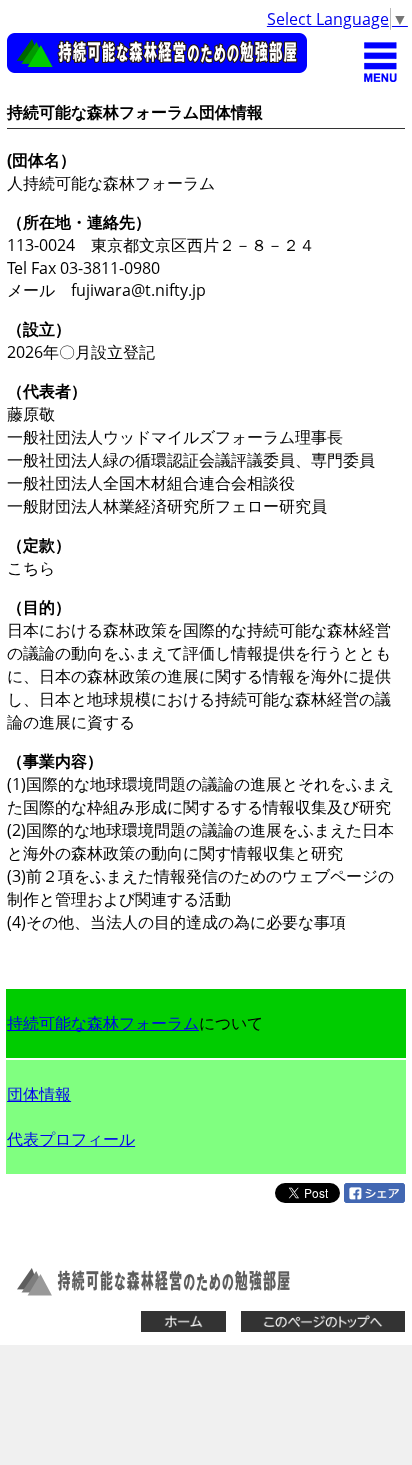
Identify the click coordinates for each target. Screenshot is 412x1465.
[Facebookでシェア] (374, 1197)
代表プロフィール (71, 1139)
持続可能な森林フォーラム (103, 1023)
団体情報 (39, 1094)
